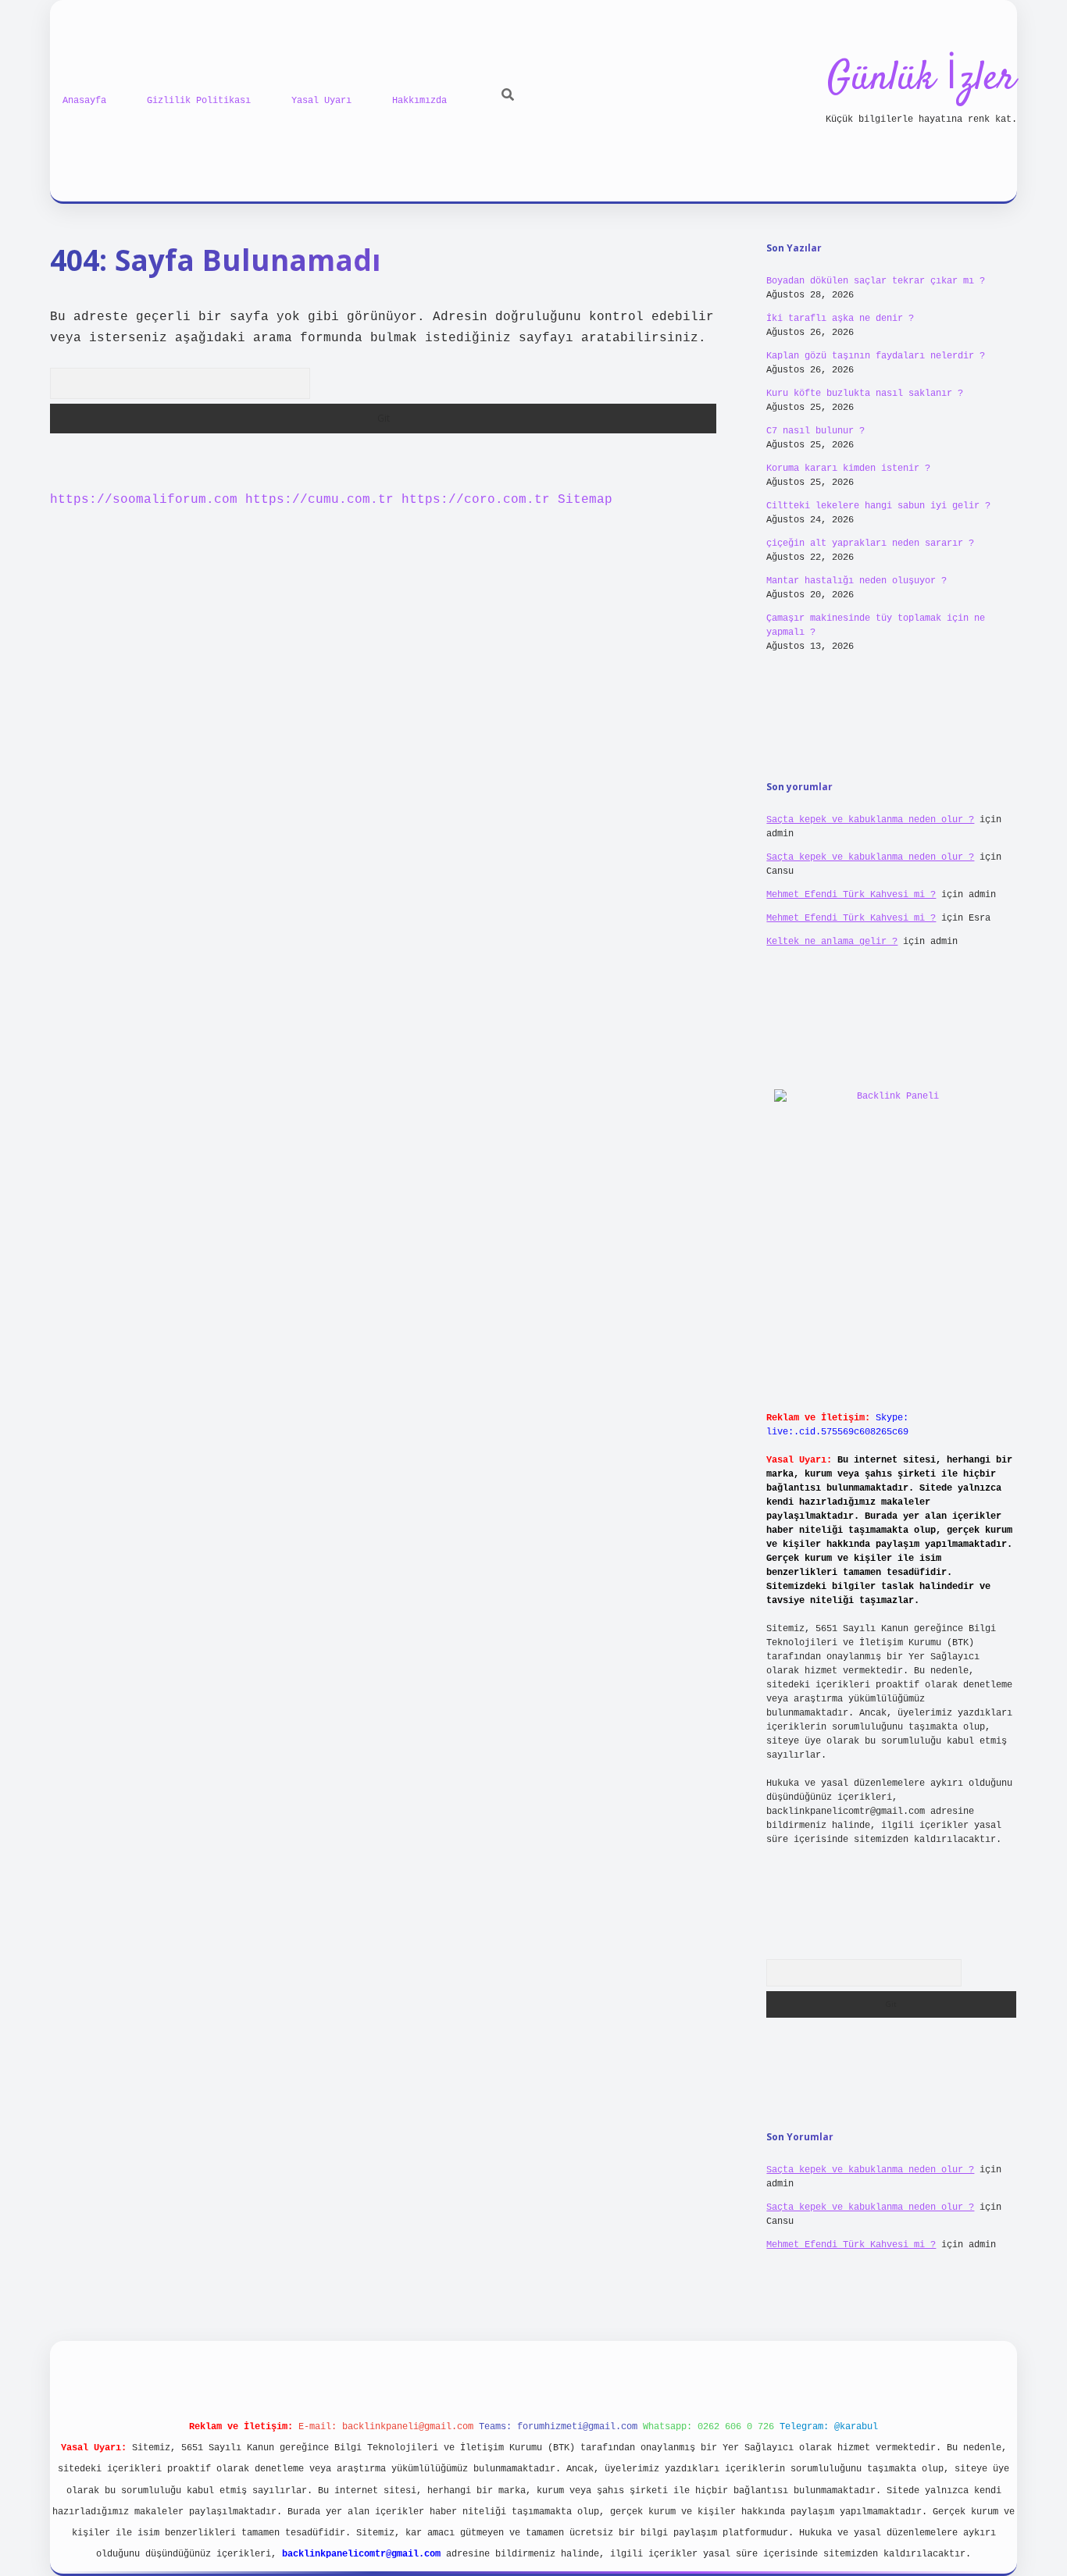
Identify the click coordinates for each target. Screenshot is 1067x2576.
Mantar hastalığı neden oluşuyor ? (856, 581)
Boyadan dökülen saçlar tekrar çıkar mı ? (876, 281)
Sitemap (585, 500)
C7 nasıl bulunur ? (815, 431)
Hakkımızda (419, 101)
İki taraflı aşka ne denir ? (840, 319)
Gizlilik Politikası (199, 101)
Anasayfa (84, 101)
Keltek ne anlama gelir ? (832, 942)
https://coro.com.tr (476, 500)
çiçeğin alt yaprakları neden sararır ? (870, 543)
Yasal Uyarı (321, 101)
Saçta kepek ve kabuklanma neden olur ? (870, 820)
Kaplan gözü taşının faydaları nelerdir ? (876, 356)
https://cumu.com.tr (319, 500)
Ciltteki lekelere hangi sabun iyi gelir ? (878, 506)
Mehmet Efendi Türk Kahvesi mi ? (851, 895)
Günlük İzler (921, 79)
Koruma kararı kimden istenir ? (848, 469)
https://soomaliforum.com (144, 500)
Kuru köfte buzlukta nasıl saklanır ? (865, 394)
